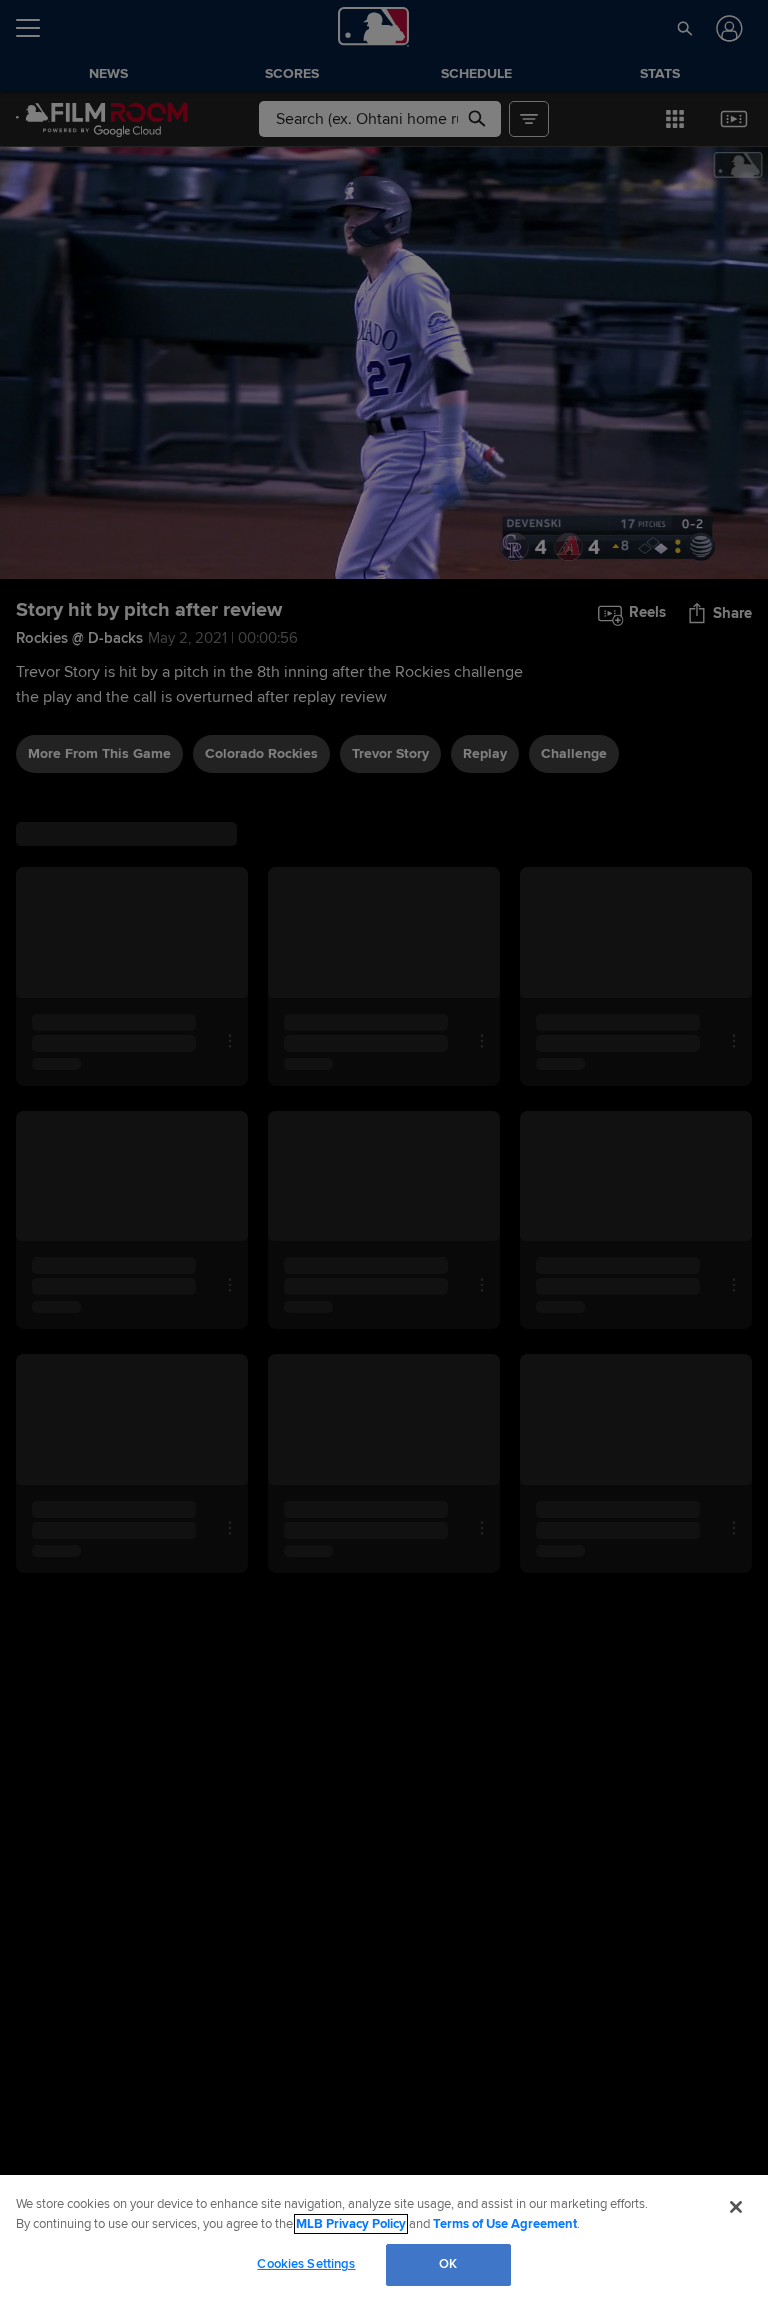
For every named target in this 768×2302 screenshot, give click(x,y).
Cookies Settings (306, 2264)
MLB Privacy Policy (351, 2224)
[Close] (736, 2207)
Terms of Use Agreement (505, 2224)
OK (448, 2264)
